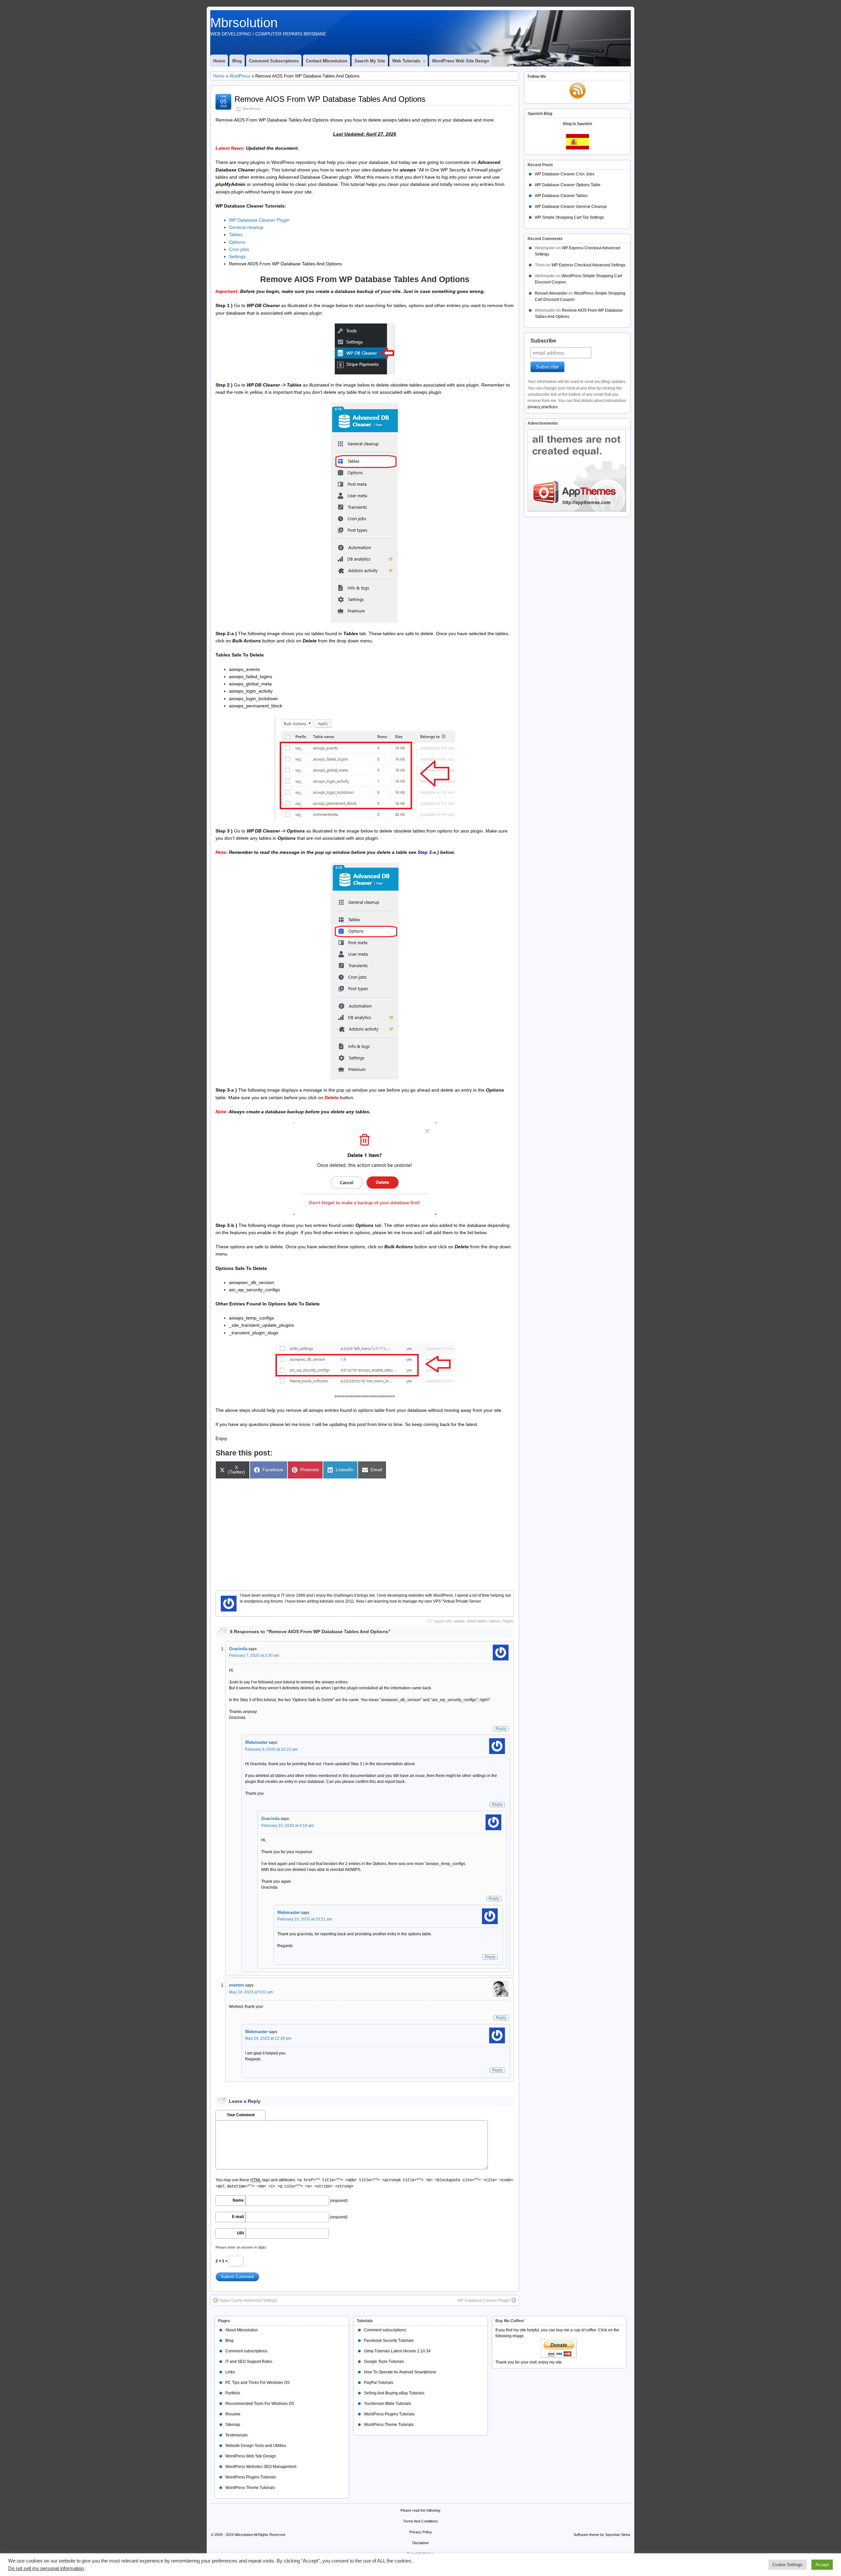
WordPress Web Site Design (461, 61)
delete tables (477, 1621)
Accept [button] (822, 2565)
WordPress (240, 76)
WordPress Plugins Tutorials (251, 2477)
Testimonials (237, 2435)
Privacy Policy (421, 2532)
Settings (237, 256)
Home (219, 61)
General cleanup (246, 227)
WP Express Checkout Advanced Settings (589, 265)
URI (240, 2233)
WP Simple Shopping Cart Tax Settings (569, 217)
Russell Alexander (551, 293)
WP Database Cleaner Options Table (568, 185)
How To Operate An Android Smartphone (400, 2372)
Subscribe (543, 341)
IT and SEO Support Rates (249, 2362)
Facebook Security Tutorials (389, 2341)
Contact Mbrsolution (327, 61)
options (495, 1621)
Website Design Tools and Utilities (256, 2446)
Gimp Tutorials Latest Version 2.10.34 (397, 2351)
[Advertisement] (365, 1531)
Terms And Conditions (420, 2521)
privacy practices (543, 407)
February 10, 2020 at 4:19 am (287, 1826)
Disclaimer (421, 2543)
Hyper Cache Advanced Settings (248, 2300)
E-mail (238, 2217)
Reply (501, 1729)
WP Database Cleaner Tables (561, 196)
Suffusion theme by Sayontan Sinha (602, 2535)
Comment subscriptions (274, 61)
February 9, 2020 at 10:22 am (271, 1749)
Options (237, 242)
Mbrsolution (244, 23)
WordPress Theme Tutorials (250, 2488)
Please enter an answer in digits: (241, 2247)
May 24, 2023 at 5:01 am (251, 1992)
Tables (236, 234)
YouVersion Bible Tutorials (387, 2404)
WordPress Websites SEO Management (261, 2467)
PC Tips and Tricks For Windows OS (258, 2383)
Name (238, 2200)
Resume (233, 2414)
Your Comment (241, 2115)
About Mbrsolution (242, 2330)
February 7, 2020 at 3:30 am (254, 1655)
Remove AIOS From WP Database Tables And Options (330, 99)
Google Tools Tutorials (384, 2362)
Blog (237, 61)
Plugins (508, 1621)
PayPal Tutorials (379, 2383)
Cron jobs (239, 249)
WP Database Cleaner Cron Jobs (565, 174)
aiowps (459, 1621)
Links (230, 2372)
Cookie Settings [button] (787, 2565)
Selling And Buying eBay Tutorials (394, 2393)
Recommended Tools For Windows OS (260, 2404)
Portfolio (233, 2393)
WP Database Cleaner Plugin (259, 220)
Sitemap (233, 2425)
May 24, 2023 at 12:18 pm (268, 2038)
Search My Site (370, 61)
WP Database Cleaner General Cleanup (571, 207)
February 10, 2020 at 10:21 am (305, 1919)
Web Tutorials (406, 61)
